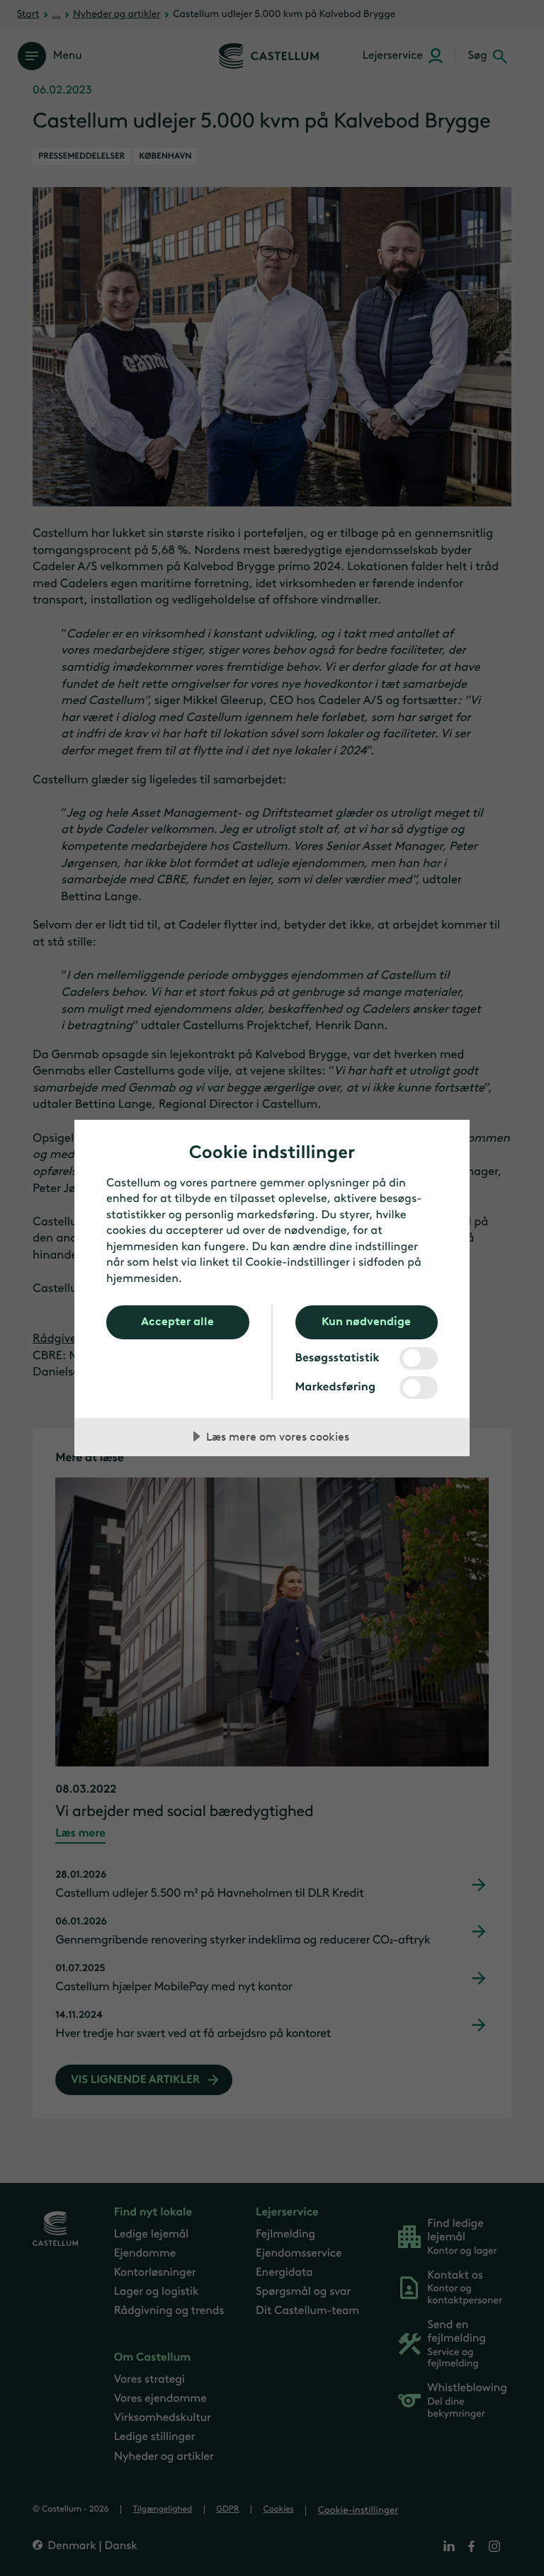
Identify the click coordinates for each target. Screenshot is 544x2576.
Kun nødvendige (366, 1321)
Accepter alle (177, 1321)
